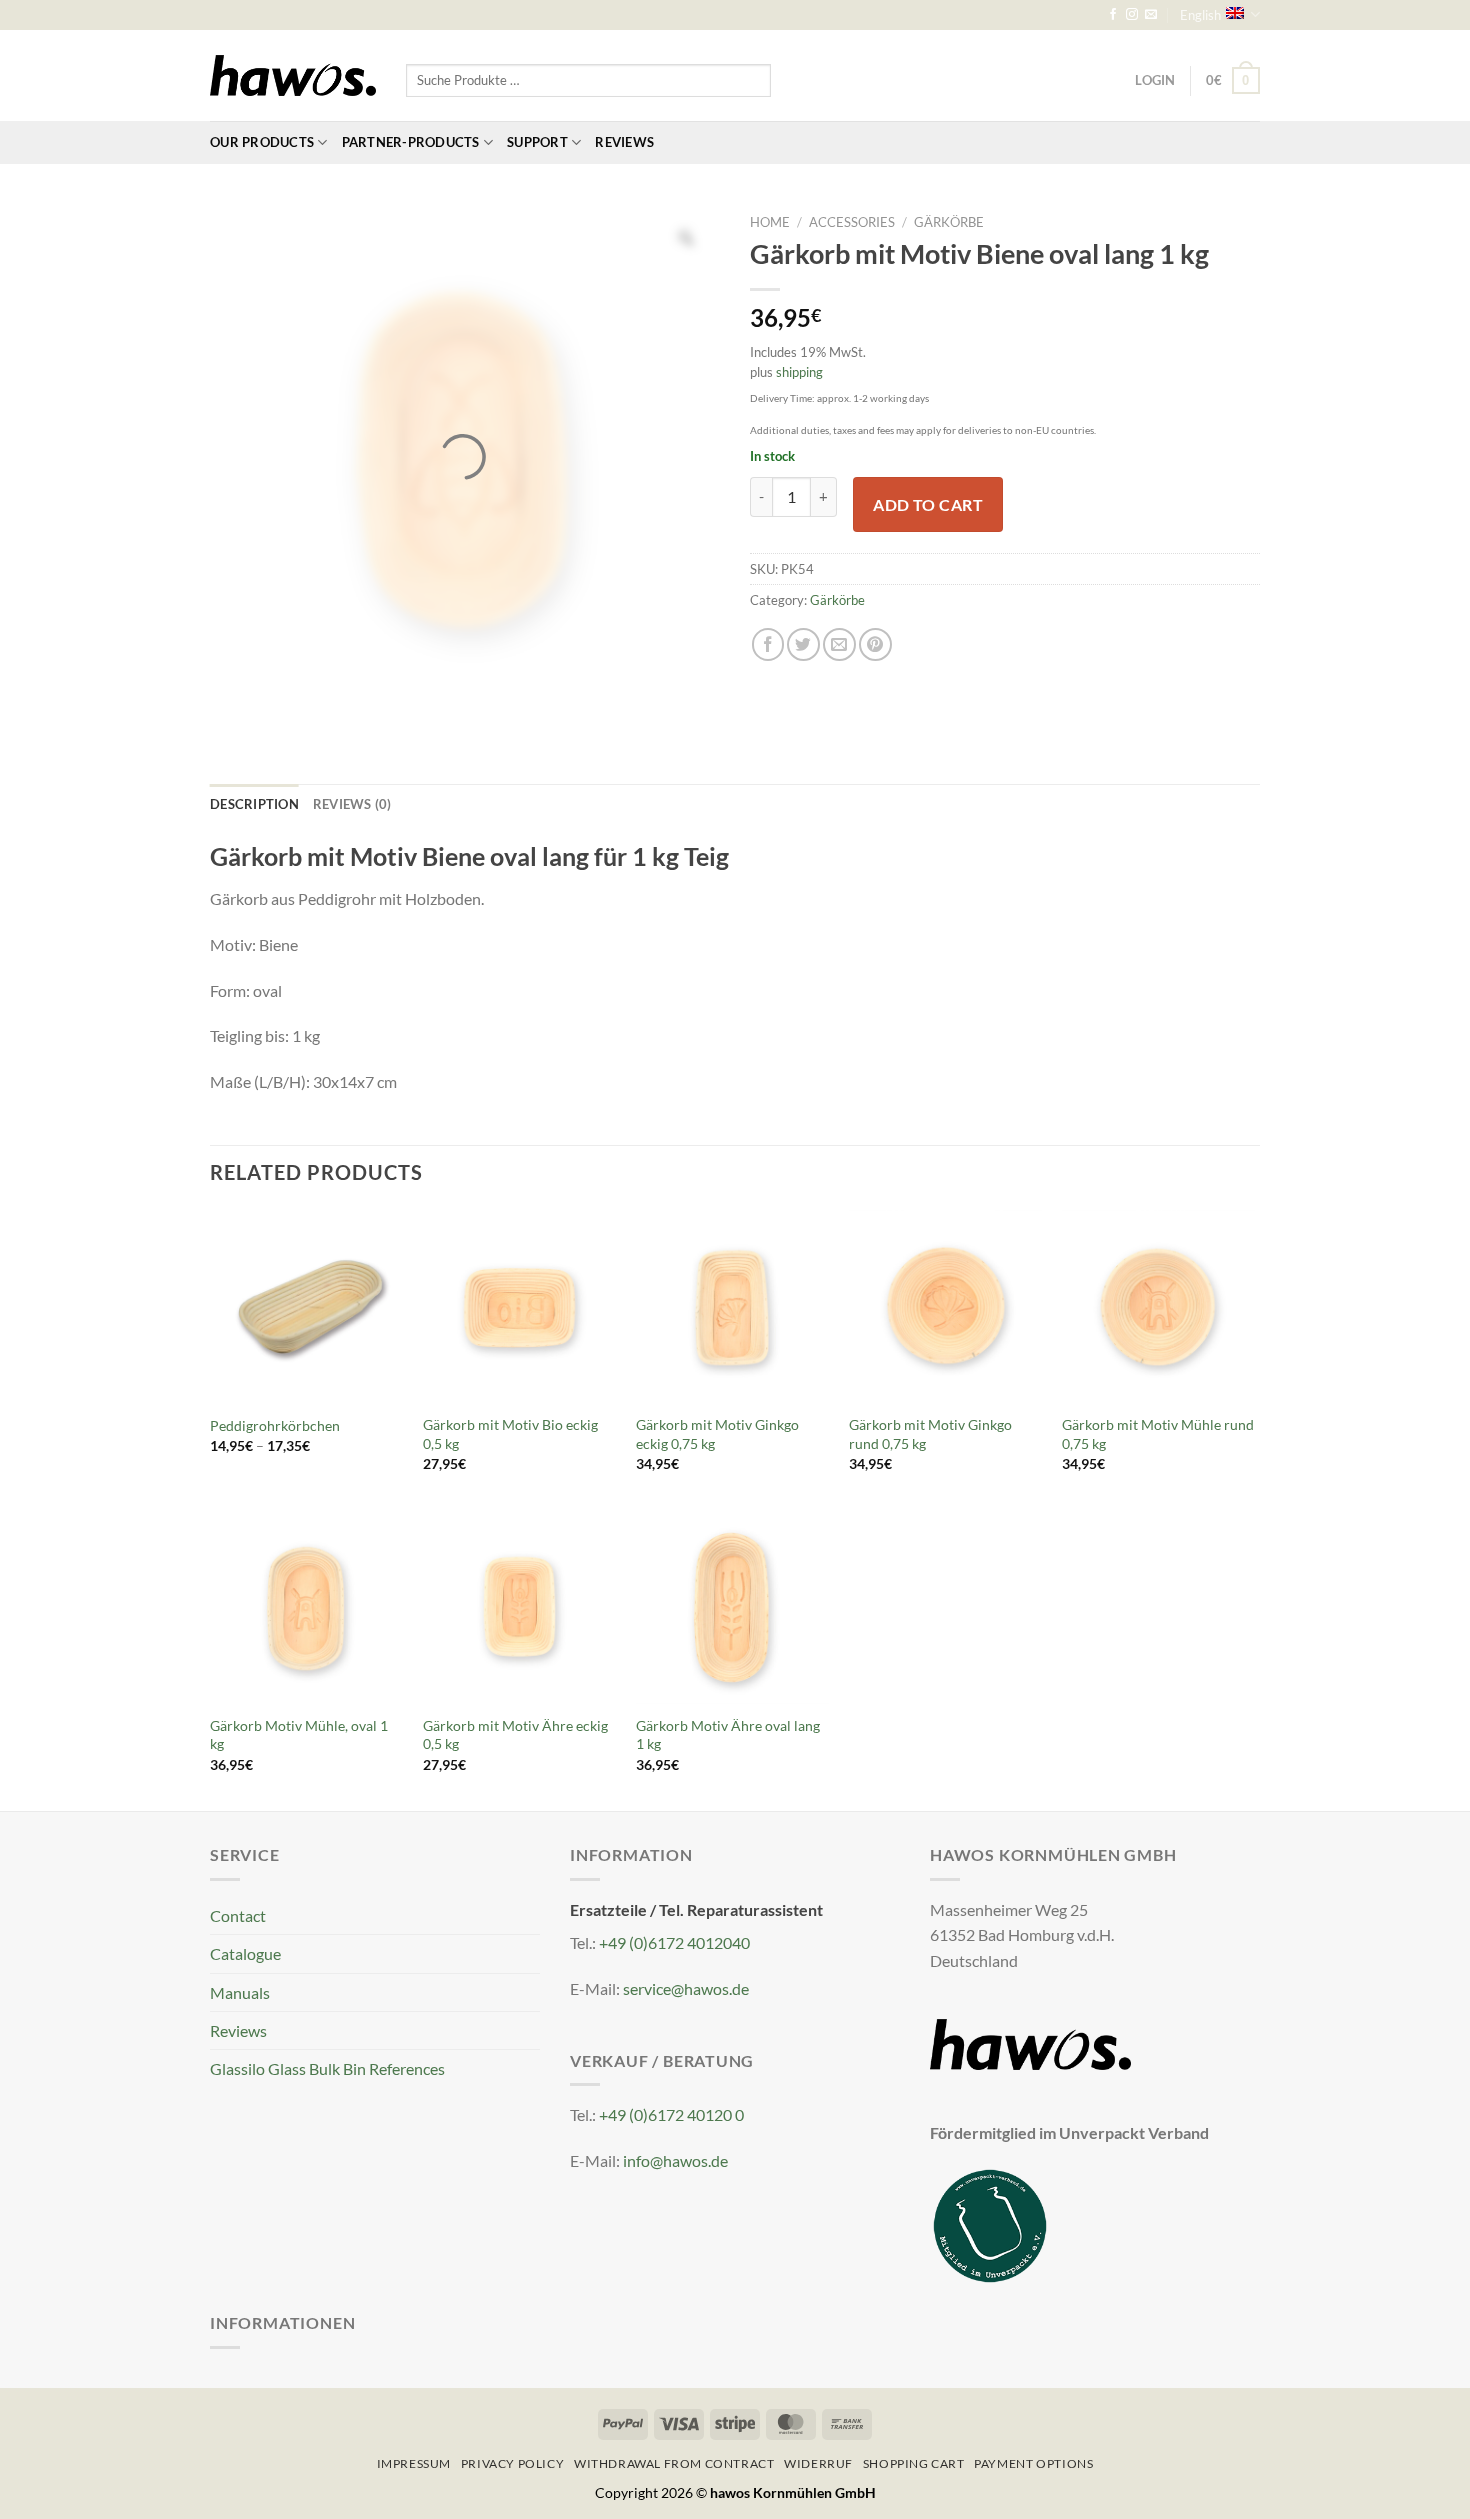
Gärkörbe (949, 222)
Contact (238, 1915)
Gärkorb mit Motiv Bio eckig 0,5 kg (510, 1434)
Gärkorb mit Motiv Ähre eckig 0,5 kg (515, 1735)
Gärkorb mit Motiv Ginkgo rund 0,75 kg (930, 1434)
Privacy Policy (512, 2463)
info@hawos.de (675, 2160)
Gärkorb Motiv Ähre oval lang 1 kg (728, 1735)
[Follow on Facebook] (1113, 15)
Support (537, 142)
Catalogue (245, 1953)
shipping (799, 372)
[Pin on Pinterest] (875, 644)
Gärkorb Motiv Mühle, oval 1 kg (299, 1735)
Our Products (262, 142)
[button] (1233, 80)
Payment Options (1033, 2463)
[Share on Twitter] (803, 644)
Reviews (624, 142)
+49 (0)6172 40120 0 (671, 2114)
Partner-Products (411, 142)
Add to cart (928, 504)
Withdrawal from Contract (674, 2463)
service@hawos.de (686, 1988)
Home (770, 222)
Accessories (852, 222)
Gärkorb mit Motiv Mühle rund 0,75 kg (1158, 1434)
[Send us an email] (1151, 15)
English (1200, 15)
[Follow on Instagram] (1132, 15)
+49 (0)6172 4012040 (674, 1942)
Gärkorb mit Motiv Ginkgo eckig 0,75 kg (717, 1434)
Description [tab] (254, 804)
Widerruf (818, 2463)
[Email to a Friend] (839, 644)
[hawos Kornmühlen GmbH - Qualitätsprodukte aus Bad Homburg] (293, 76)
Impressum (414, 2463)
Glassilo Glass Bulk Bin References (327, 2068)
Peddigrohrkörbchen (275, 1425)
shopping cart (914, 2463)
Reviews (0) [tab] (352, 804)
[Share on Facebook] (768, 644)
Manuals (240, 1992)
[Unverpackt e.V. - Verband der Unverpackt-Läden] (990, 2223)
